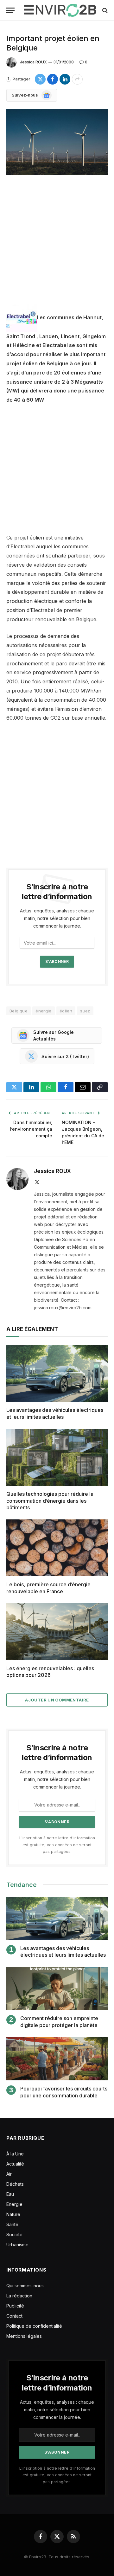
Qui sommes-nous (25, 2286)
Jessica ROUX (33, 62)
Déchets (15, 2184)
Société (14, 2234)
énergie (44, 1011)
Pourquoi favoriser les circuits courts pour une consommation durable (64, 2092)
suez (85, 1011)
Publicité (15, 2306)
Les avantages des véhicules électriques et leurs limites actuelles (55, 1413)
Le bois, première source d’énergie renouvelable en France (48, 1588)
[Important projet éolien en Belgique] (57, 142)
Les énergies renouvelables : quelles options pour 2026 (50, 1672)
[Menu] (10, 10)
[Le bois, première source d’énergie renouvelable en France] (57, 1548)
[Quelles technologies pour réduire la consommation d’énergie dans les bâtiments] (57, 1457)
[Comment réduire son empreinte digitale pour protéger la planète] (57, 1988)
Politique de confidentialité (34, 2326)
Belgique (19, 1011)
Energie (14, 2204)
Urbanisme (17, 2245)
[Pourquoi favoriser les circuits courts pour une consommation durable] (57, 2059)
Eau (10, 2194)
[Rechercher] (104, 10)
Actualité (15, 2164)
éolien (66, 1011)
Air (9, 2174)
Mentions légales (24, 2336)
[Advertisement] (57, 245)
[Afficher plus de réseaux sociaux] (77, 79)
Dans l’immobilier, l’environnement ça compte (31, 1129)
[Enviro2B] (60, 10)
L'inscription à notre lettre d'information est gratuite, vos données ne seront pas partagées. (57, 1845)
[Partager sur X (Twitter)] (40, 79)
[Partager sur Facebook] (53, 79)
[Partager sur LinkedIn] (65, 79)
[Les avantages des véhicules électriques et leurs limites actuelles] (57, 1373)
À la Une (15, 2154)
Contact (14, 2316)
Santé (12, 2224)
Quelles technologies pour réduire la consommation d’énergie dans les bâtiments (50, 1501)
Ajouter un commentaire (57, 1700)
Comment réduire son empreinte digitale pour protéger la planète (59, 2022)
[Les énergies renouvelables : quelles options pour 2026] (57, 1632)
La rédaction (19, 2296)
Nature (13, 2214)
